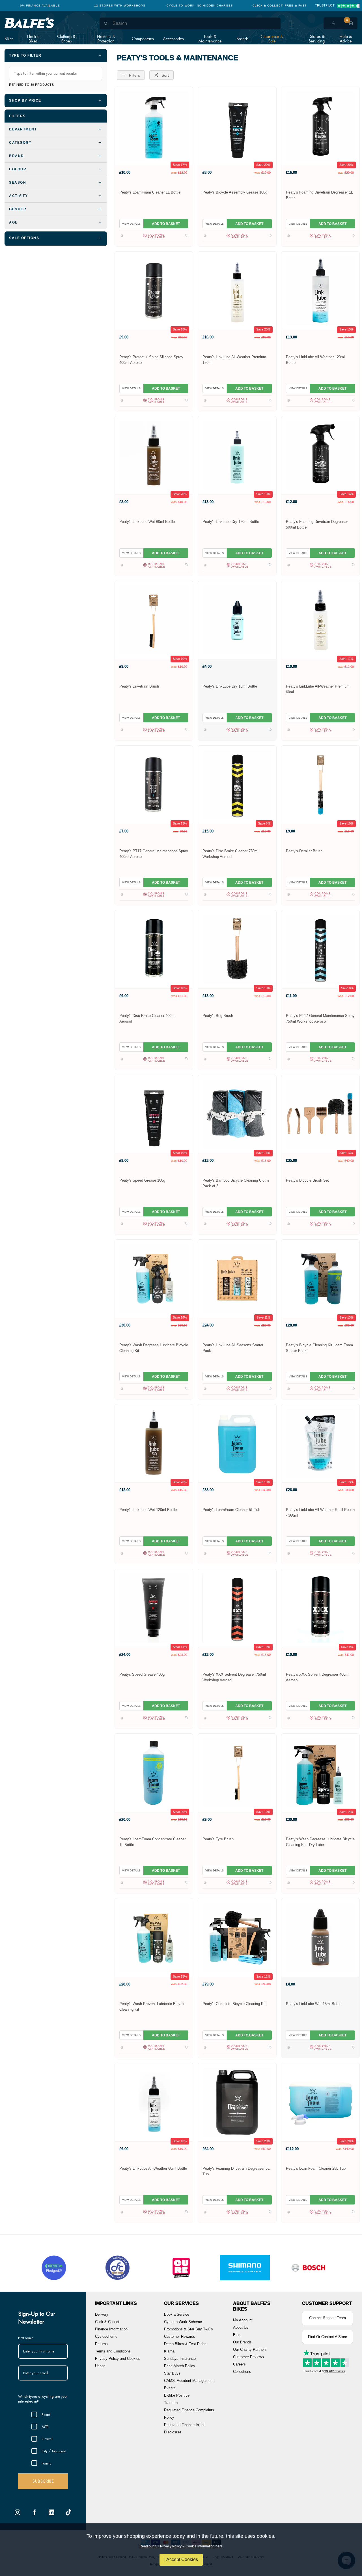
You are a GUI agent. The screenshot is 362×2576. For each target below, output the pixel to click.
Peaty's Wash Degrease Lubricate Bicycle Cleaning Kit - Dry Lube (320, 1842)
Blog (237, 2335)
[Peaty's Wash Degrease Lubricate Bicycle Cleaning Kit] (154, 1279)
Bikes (9, 39)
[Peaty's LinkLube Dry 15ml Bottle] (237, 620)
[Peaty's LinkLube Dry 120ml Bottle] (237, 455)
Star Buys (172, 2373)
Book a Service (177, 2314)
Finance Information (111, 2329)
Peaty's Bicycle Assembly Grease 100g (235, 192)
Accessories (173, 39)
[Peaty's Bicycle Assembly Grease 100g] (237, 126)
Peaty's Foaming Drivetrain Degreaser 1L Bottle (319, 195)
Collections (242, 2372)
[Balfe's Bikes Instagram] (18, 2512)
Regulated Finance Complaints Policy (189, 2414)
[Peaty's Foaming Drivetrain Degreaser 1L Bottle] (320, 126)
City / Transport (54, 2451)
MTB (45, 2427)
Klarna (169, 2351)
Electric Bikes (33, 39)
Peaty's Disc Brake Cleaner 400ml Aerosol (147, 1018)
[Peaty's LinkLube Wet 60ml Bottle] (154, 455)
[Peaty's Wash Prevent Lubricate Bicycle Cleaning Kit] (154, 1937)
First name (26, 2338)
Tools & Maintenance (210, 39)
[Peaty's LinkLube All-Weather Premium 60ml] (320, 620)
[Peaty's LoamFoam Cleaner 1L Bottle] (154, 126)
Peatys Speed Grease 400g (142, 1674)
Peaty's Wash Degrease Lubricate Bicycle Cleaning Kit (154, 1348)
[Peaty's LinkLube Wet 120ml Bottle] (154, 1443)
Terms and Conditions (113, 2351)
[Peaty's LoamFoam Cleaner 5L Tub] (237, 1443)
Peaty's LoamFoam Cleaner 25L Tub (316, 2168)
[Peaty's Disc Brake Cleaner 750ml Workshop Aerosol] (237, 784)
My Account (243, 2320)
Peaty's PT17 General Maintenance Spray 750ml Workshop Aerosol (320, 1018)
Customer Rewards (180, 2336)
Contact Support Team (327, 2318)
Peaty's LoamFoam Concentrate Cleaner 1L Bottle (152, 1842)
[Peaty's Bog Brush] (237, 949)
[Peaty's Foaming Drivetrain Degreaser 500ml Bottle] (320, 455)
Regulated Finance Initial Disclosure (184, 2428)
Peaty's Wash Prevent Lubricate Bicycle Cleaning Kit (152, 2007)
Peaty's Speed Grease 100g (142, 1180)
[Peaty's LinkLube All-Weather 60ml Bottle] (154, 2102)
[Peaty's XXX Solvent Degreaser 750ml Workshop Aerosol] (237, 1608)
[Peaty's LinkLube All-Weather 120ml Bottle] (320, 290)
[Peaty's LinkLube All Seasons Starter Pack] (237, 1279)
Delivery (102, 2314)
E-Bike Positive (177, 2395)
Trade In (171, 2403)
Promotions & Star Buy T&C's (188, 2329)
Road (46, 2414)
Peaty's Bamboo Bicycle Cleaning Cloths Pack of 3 (236, 1183)
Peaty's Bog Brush (218, 1016)
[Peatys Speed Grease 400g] (154, 1608)
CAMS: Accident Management (189, 2381)
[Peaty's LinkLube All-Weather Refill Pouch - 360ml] (320, 1443)
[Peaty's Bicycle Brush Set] (320, 1114)
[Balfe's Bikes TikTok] (68, 2512)
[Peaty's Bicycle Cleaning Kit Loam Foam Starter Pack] (320, 1279)
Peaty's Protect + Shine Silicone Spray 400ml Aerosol (151, 360)
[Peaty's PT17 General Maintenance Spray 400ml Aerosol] (154, 784)
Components (143, 39)
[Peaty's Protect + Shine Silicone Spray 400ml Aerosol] (154, 290)
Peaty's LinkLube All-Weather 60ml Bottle (153, 2168)
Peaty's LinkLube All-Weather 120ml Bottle (315, 360)
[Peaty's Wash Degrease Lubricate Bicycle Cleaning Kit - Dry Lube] (320, 1773)
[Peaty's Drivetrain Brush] (154, 620)
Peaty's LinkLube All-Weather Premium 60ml (318, 689)
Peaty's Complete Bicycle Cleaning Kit (234, 2004)
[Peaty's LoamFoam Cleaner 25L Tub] (320, 2102)
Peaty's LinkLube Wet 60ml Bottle (147, 522)
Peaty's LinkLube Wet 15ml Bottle (314, 2004)
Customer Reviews (248, 2357)
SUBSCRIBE (43, 2481)
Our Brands (242, 2342)
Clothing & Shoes (66, 39)
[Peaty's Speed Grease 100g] (154, 1114)
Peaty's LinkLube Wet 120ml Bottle (148, 1510)
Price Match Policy (180, 2366)
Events (170, 2388)
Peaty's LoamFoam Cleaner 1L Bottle (150, 192)
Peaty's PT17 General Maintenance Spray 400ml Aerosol (154, 854)
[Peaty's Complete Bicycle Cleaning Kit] (237, 1937)
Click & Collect (107, 2322)
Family (46, 2463)
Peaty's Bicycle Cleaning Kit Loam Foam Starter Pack (319, 1348)
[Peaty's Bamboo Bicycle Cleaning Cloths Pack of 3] (237, 1114)
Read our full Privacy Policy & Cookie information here (181, 2546)
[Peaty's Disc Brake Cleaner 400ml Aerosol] (154, 949)
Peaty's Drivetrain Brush (139, 686)
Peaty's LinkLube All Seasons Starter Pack (233, 1348)
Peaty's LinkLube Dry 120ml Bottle (231, 522)
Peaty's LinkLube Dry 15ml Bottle (230, 686)
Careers (239, 2364)
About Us (241, 2327)
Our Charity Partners (250, 2349)
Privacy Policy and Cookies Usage (118, 2362)
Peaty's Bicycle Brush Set (307, 1180)
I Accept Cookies (181, 2559)
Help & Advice (346, 39)
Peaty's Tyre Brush (218, 1839)
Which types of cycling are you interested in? (42, 2399)
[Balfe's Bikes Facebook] (35, 2512)
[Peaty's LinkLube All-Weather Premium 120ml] (237, 290)
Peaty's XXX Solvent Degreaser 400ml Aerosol (318, 1677)
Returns (101, 2344)
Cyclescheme (106, 2336)
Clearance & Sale (272, 39)
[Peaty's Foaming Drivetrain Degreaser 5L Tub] (237, 2102)
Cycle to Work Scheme (183, 2322)
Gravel (47, 2439)
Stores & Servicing (317, 39)
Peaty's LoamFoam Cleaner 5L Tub (231, 1510)
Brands (243, 39)
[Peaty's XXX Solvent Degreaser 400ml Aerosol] (320, 1608)
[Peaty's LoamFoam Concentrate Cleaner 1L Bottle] (154, 1773)
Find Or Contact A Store (327, 2337)
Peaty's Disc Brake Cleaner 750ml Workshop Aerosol (230, 854)
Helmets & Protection (106, 39)
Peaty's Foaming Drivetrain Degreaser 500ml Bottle (317, 524)
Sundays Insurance (180, 2359)
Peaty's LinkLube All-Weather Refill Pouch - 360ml (320, 1513)
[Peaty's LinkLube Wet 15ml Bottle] (320, 1937)
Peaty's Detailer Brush (304, 851)
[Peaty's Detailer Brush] (320, 784)
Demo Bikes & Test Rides (185, 2344)
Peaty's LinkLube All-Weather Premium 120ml (234, 360)
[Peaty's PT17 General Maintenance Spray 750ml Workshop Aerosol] (320, 949)
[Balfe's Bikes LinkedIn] (51, 2512)
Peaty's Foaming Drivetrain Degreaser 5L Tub (236, 2171)
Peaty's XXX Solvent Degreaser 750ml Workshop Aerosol (234, 1677)
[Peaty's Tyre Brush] (237, 1773)
